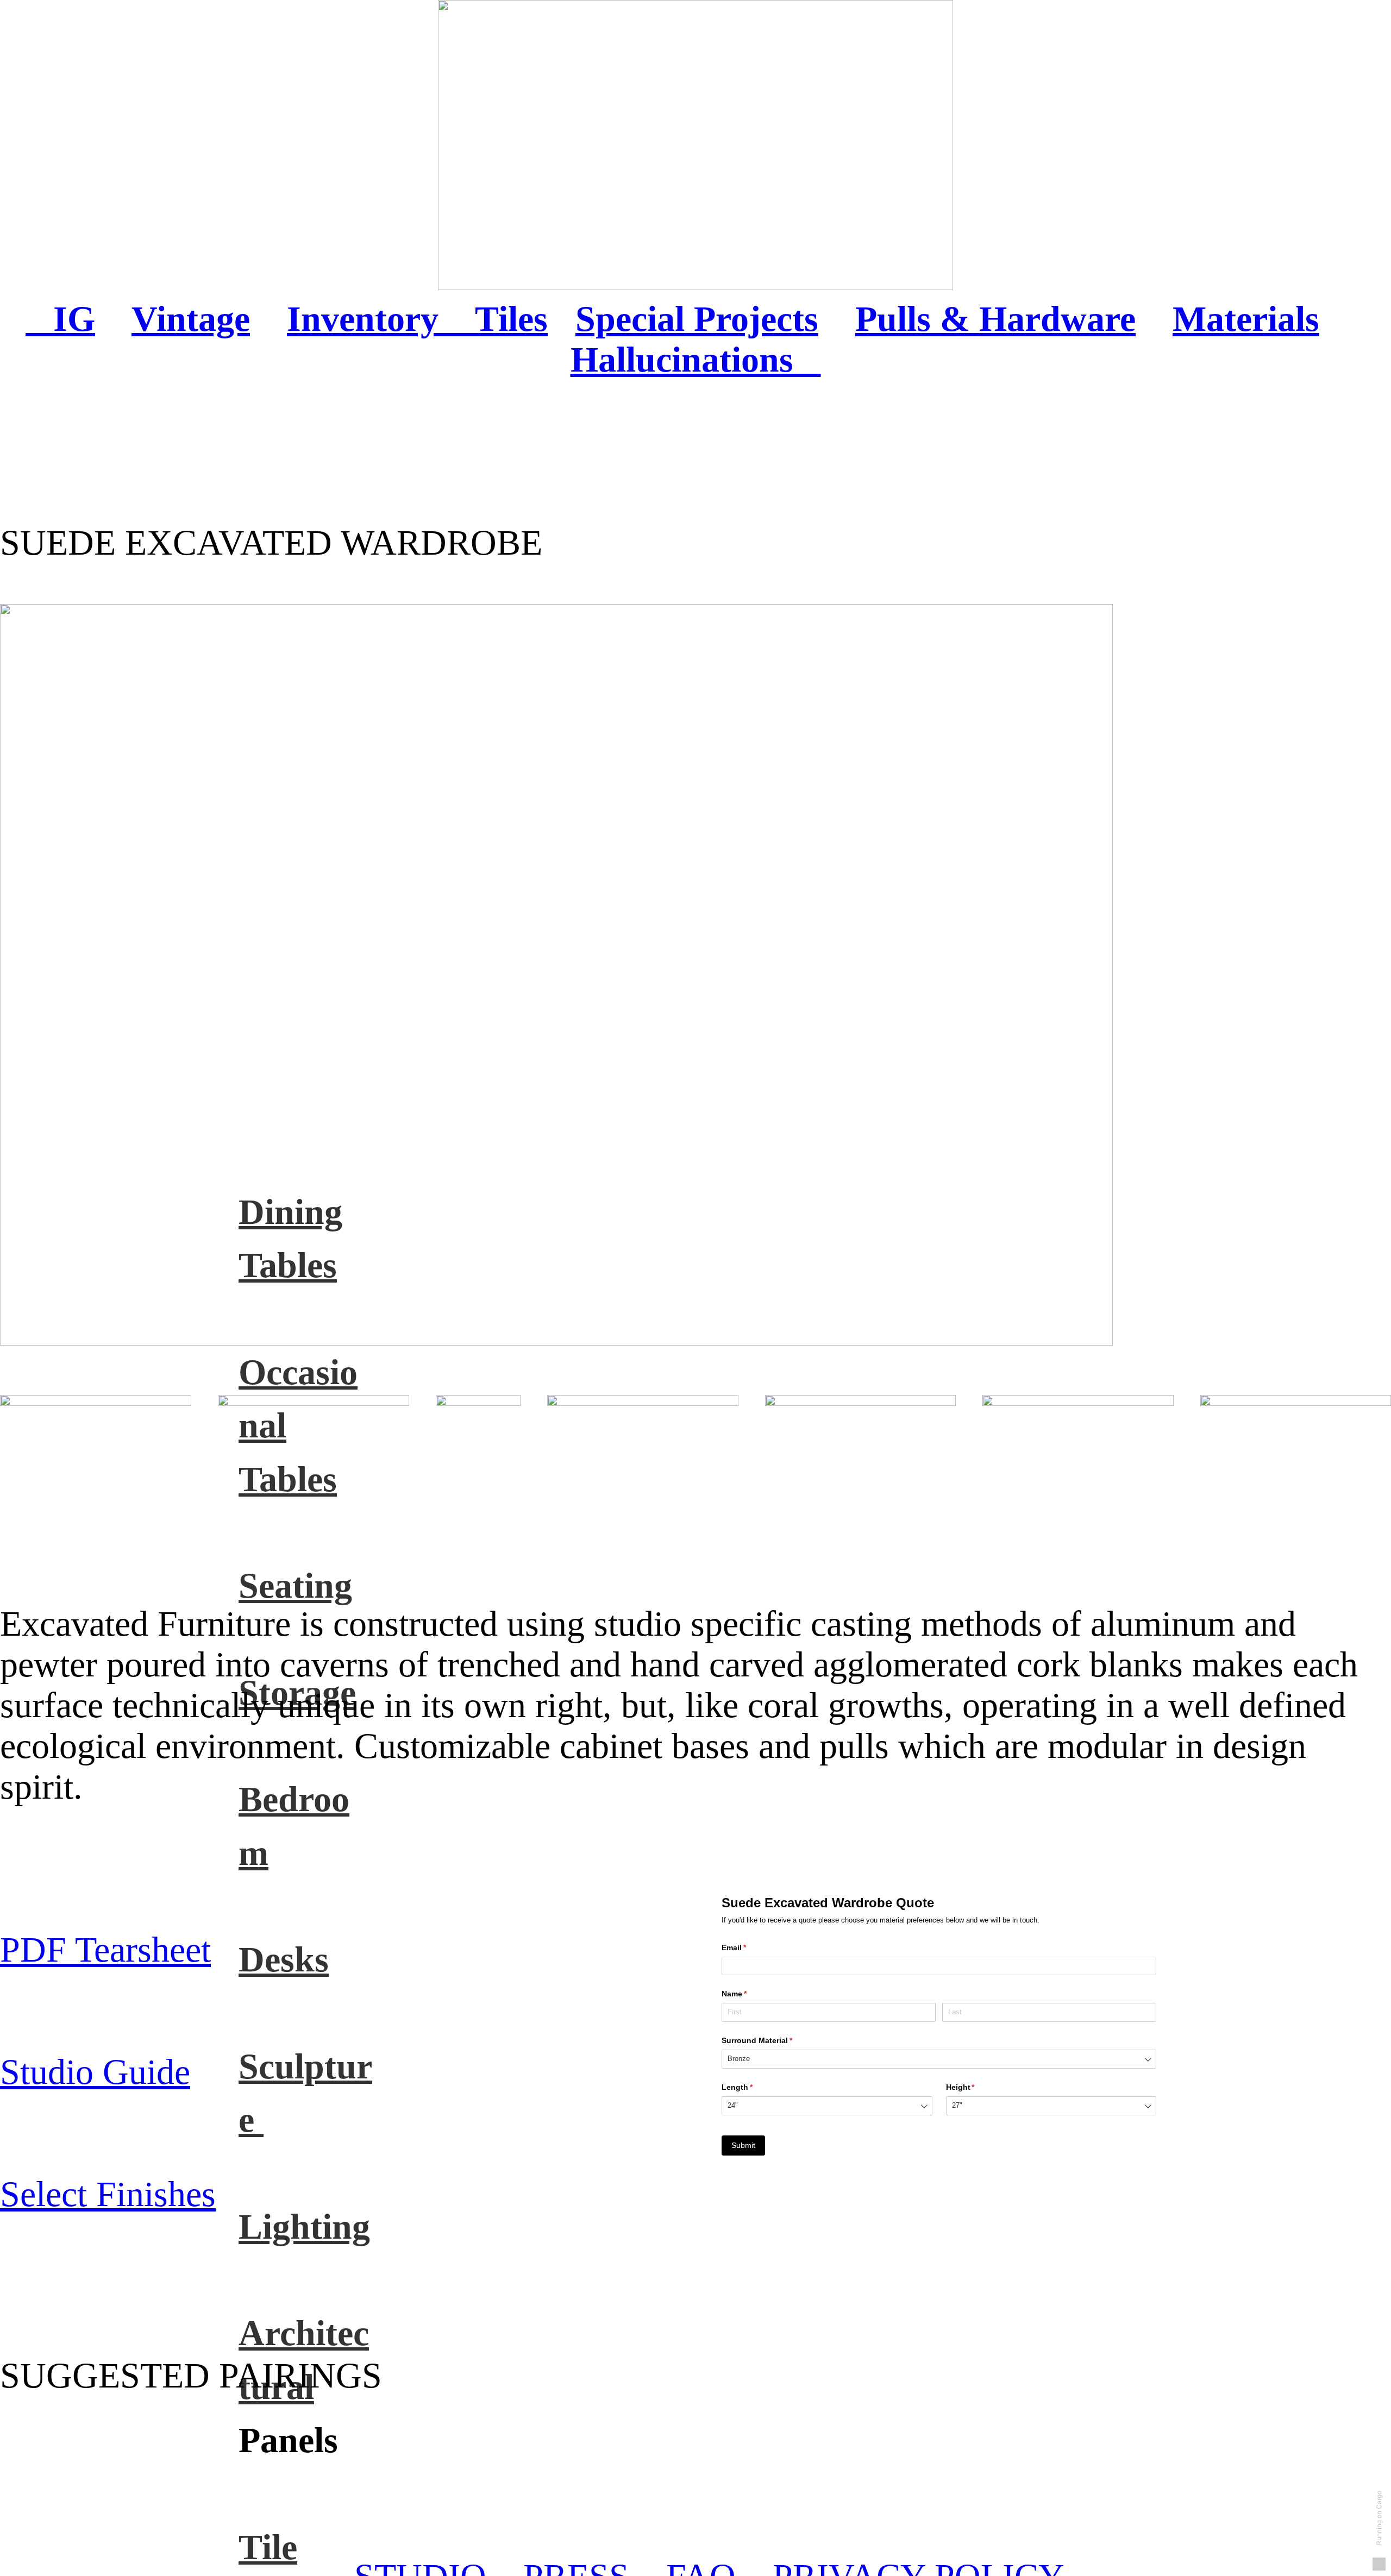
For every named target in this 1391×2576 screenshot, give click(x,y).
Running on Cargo (1379, 2518)
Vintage (191, 319)
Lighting (304, 2227)
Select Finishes (108, 2194)
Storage (297, 1693)
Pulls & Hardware (995, 319)
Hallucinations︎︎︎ (696, 360)
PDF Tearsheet (105, 1950)
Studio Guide (95, 2072)
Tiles (511, 319)
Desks (284, 1959)
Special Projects (697, 319)
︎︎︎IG (60, 319)
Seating (295, 1586)
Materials (1246, 319)
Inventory (381, 319)
